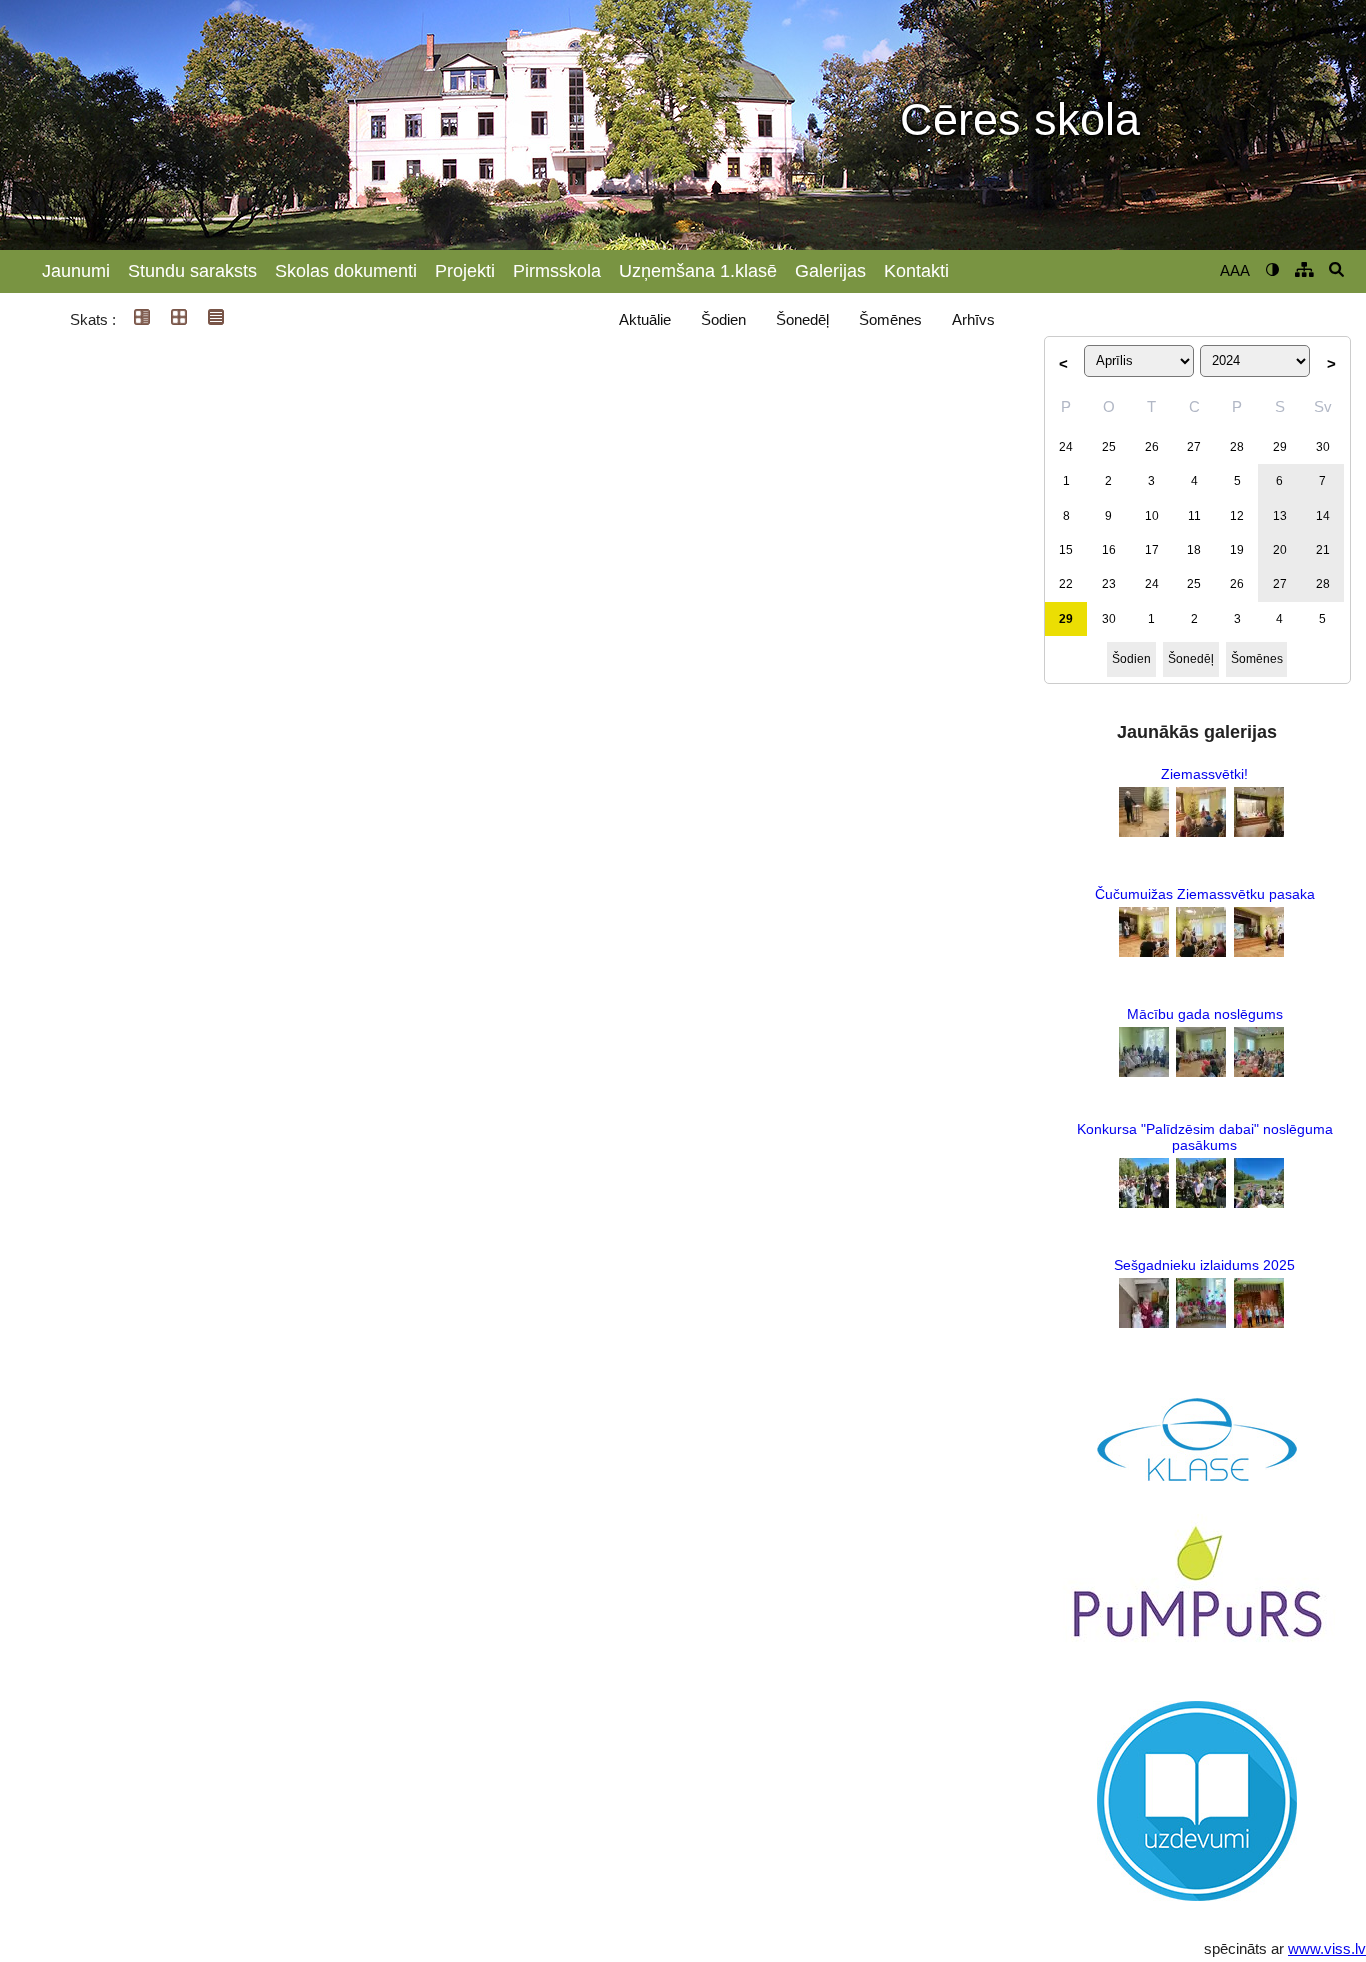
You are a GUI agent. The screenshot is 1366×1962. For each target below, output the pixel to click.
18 (1194, 550)
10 (1152, 516)
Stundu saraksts (192, 271)
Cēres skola (1020, 120)
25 (1109, 447)
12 (1237, 516)
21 (1323, 550)
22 (1066, 584)
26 (1152, 447)
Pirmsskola (557, 271)
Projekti (465, 271)
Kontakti (916, 271)
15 (1066, 550)
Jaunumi (76, 271)
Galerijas (830, 271)
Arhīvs (973, 319)
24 (1066, 447)
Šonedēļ (802, 319)
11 (1194, 516)
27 (1194, 447)
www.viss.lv (1327, 1948)
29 (1280, 447)
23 (1109, 584)
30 (1323, 447)
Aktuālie (645, 319)
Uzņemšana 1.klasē (698, 271)
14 (1323, 516)
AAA (1235, 270)
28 (1237, 447)
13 (1280, 516)
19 (1237, 550)
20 (1280, 550)
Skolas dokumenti (346, 271)
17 (1152, 550)
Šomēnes (890, 319)
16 (1109, 550)
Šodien (723, 319)
